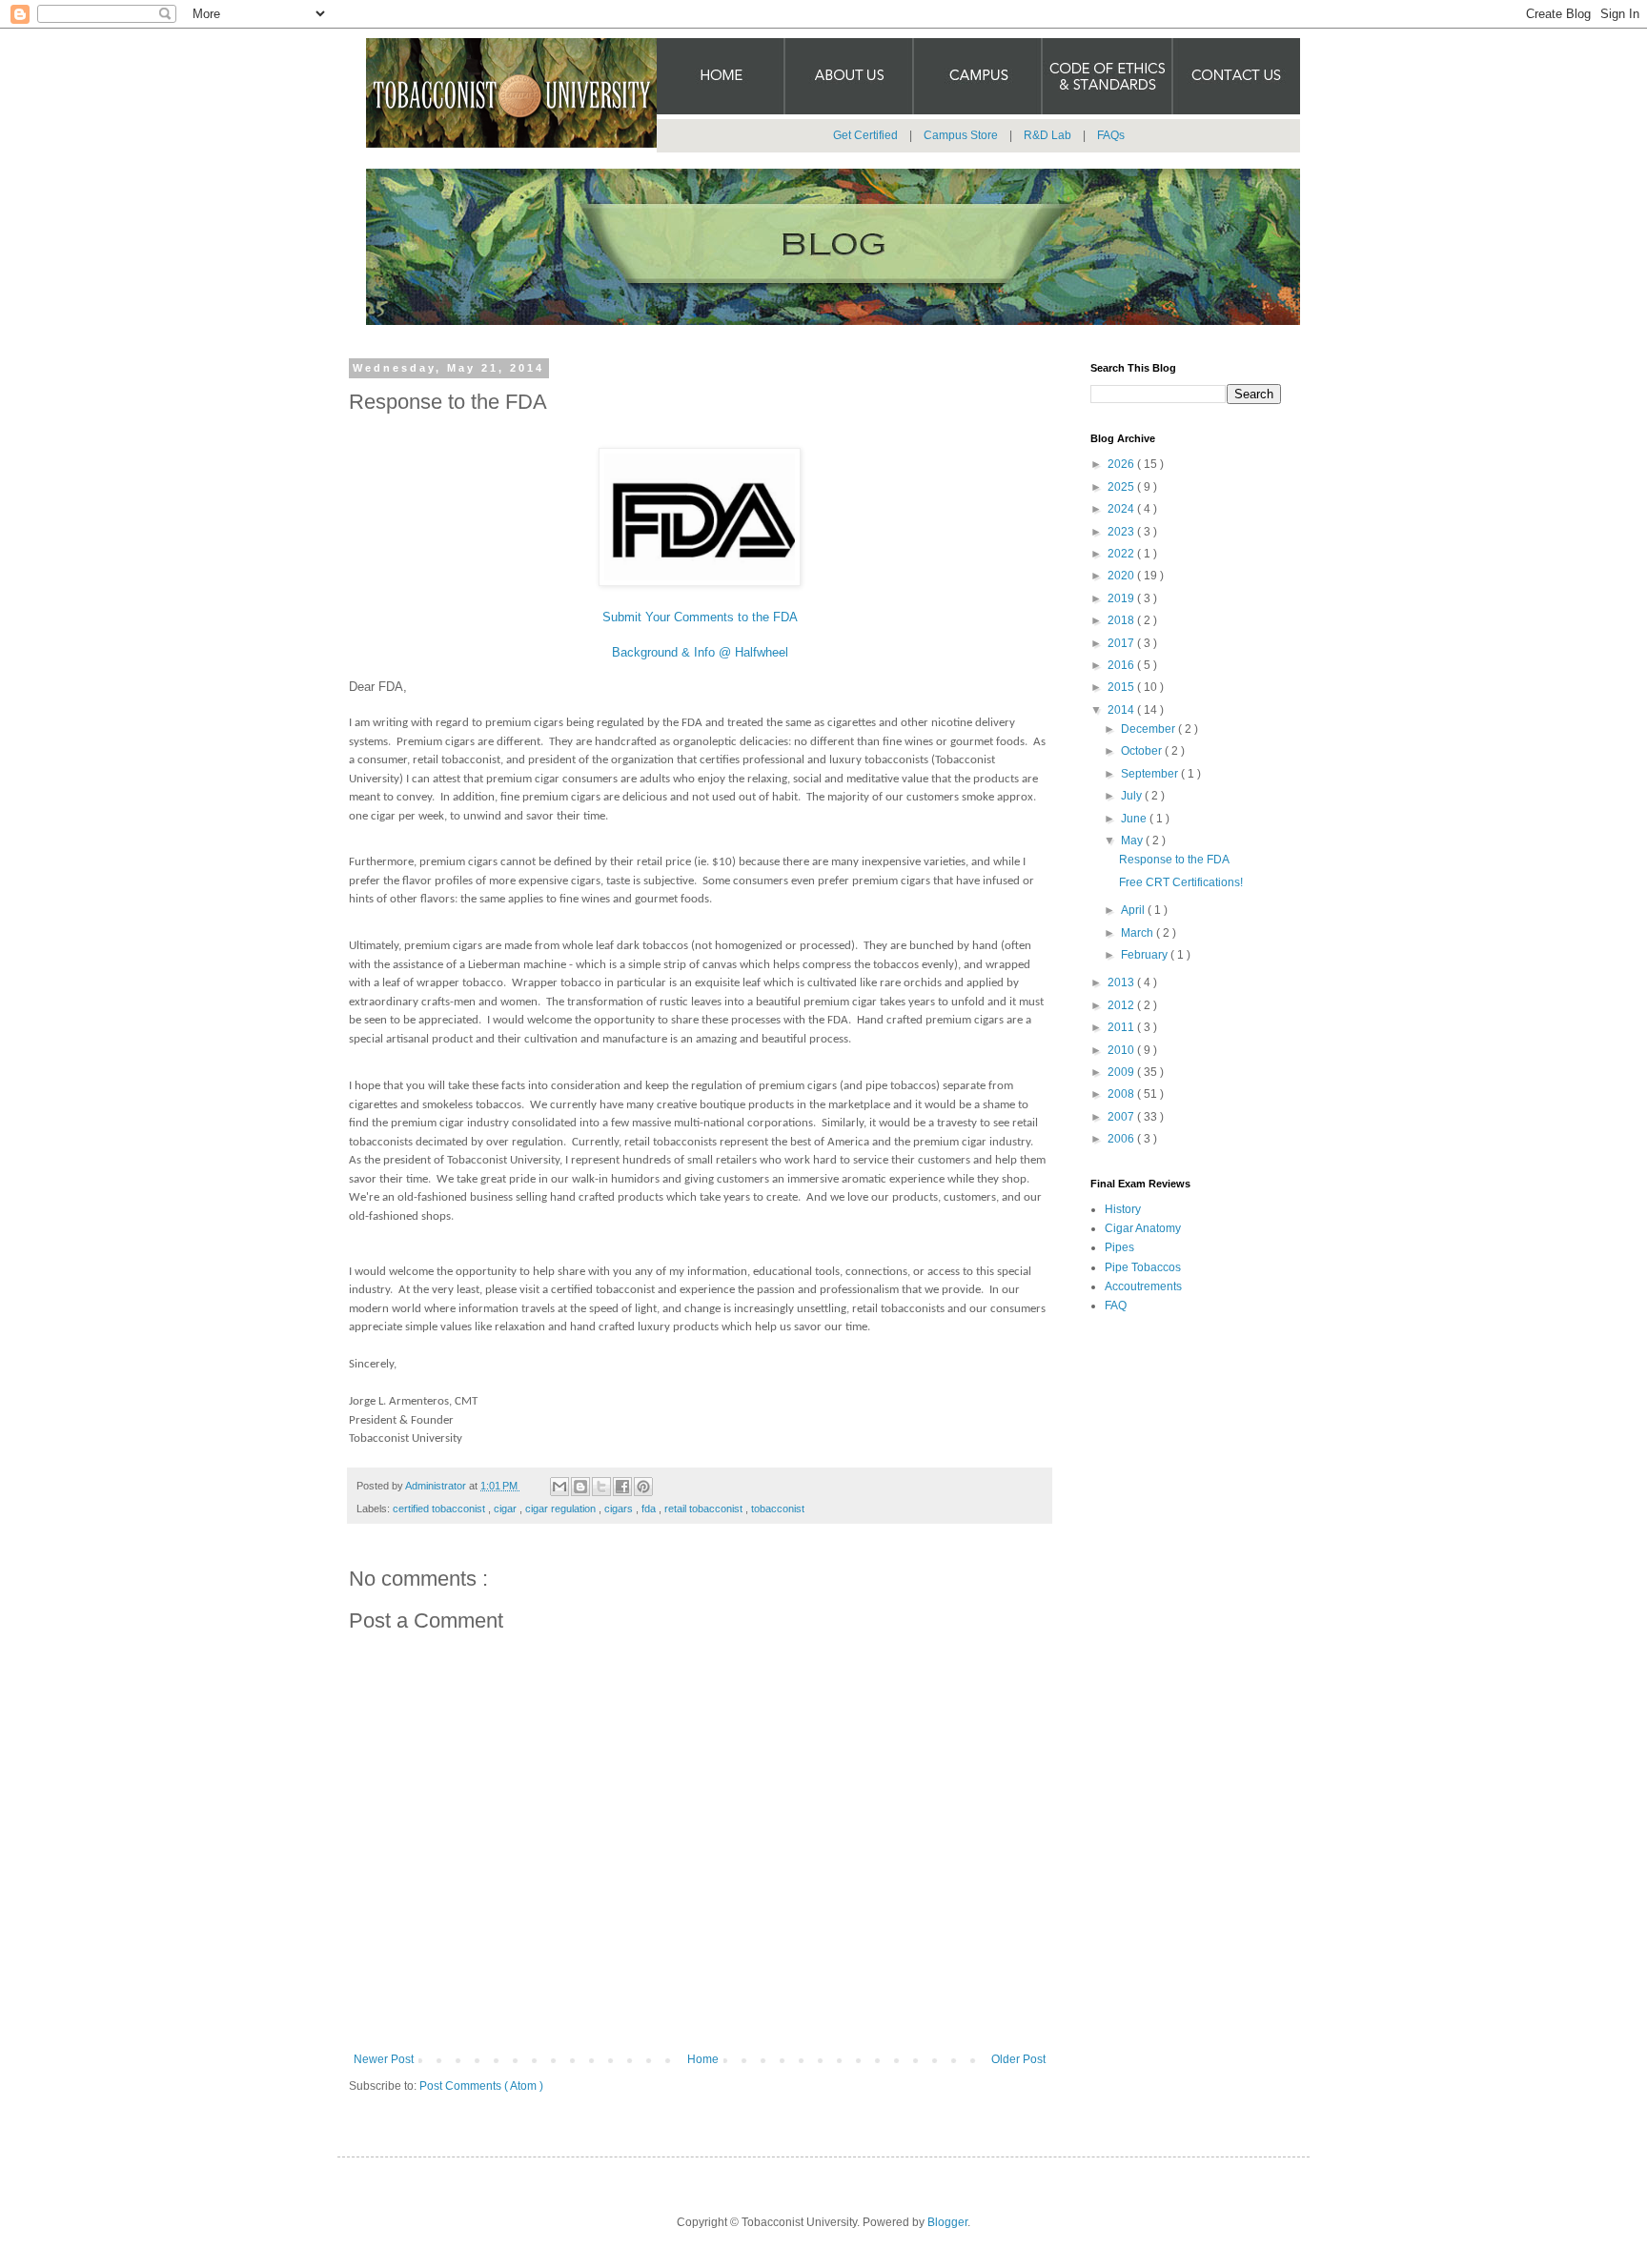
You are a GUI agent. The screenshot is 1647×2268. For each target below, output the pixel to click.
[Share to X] (601, 1487)
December (1149, 729)
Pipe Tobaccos (1143, 1267)
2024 (1122, 509)
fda (650, 1509)
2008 (1122, 1094)
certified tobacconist (440, 1509)
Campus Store (961, 135)
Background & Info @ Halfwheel (700, 652)
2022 (1122, 554)
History (1123, 1209)
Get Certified (865, 135)
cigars (620, 1509)
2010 (1122, 1050)
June (1135, 819)
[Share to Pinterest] (643, 1487)
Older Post (1018, 2059)
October (1143, 751)
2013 (1122, 982)
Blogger (947, 2222)
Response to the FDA (1174, 860)
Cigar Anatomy (1143, 1228)
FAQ (1116, 1306)
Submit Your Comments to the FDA (700, 617)
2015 (1122, 687)
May (1133, 840)
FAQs (1111, 135)
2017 (1122, 643)
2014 (1122, 710)
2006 (1122, 1139)
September (1151, 774)
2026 (1122, 464)
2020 (1122, 576)
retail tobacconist (705, 1509)
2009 (1122, 1072)
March (1139, 933)
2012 (1122, 1005)
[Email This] (559, 1487)
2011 (1122, 1027)
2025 (1122, 487)
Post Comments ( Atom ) (481, 2086)
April (1134, 910)
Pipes (1119, 1247)
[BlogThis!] (580, 1487)
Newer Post (384, 2059)
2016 (1122, 665)
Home (703, 2059)
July (1133, 796)
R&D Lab (1047, 135)
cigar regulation (562, 1509)
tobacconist (778, 1509)
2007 (1122, 1117)
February (1146, 955)
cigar (507, 1509)
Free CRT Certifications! (1181, 882)
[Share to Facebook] (622, 1487)
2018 (1122, 620)
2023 (1122, 532)
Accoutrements (1143, 1286)
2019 (1122, 598)
